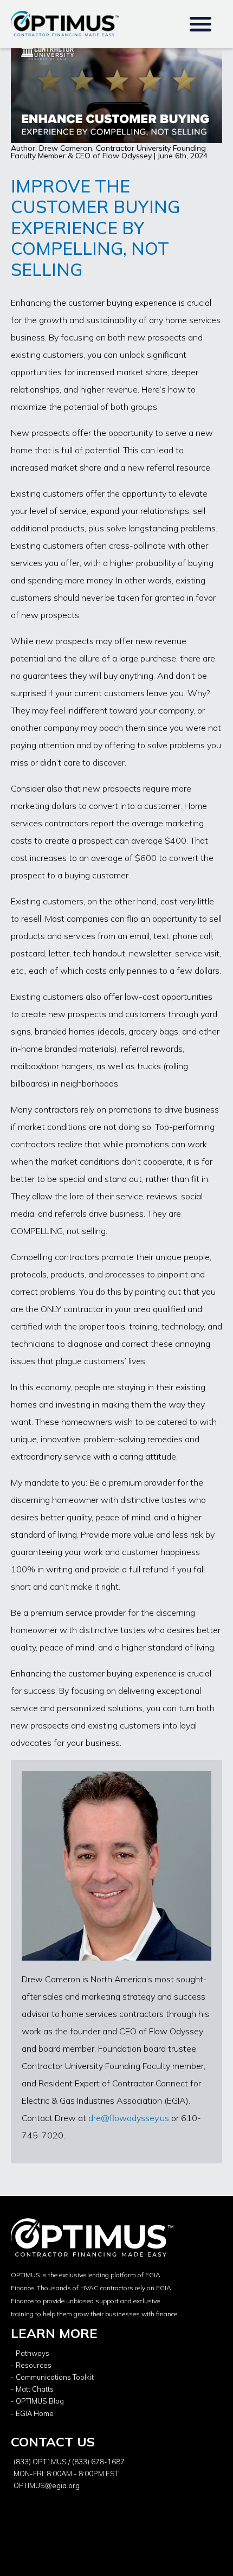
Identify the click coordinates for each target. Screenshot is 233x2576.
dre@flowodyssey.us (129, 2118)
